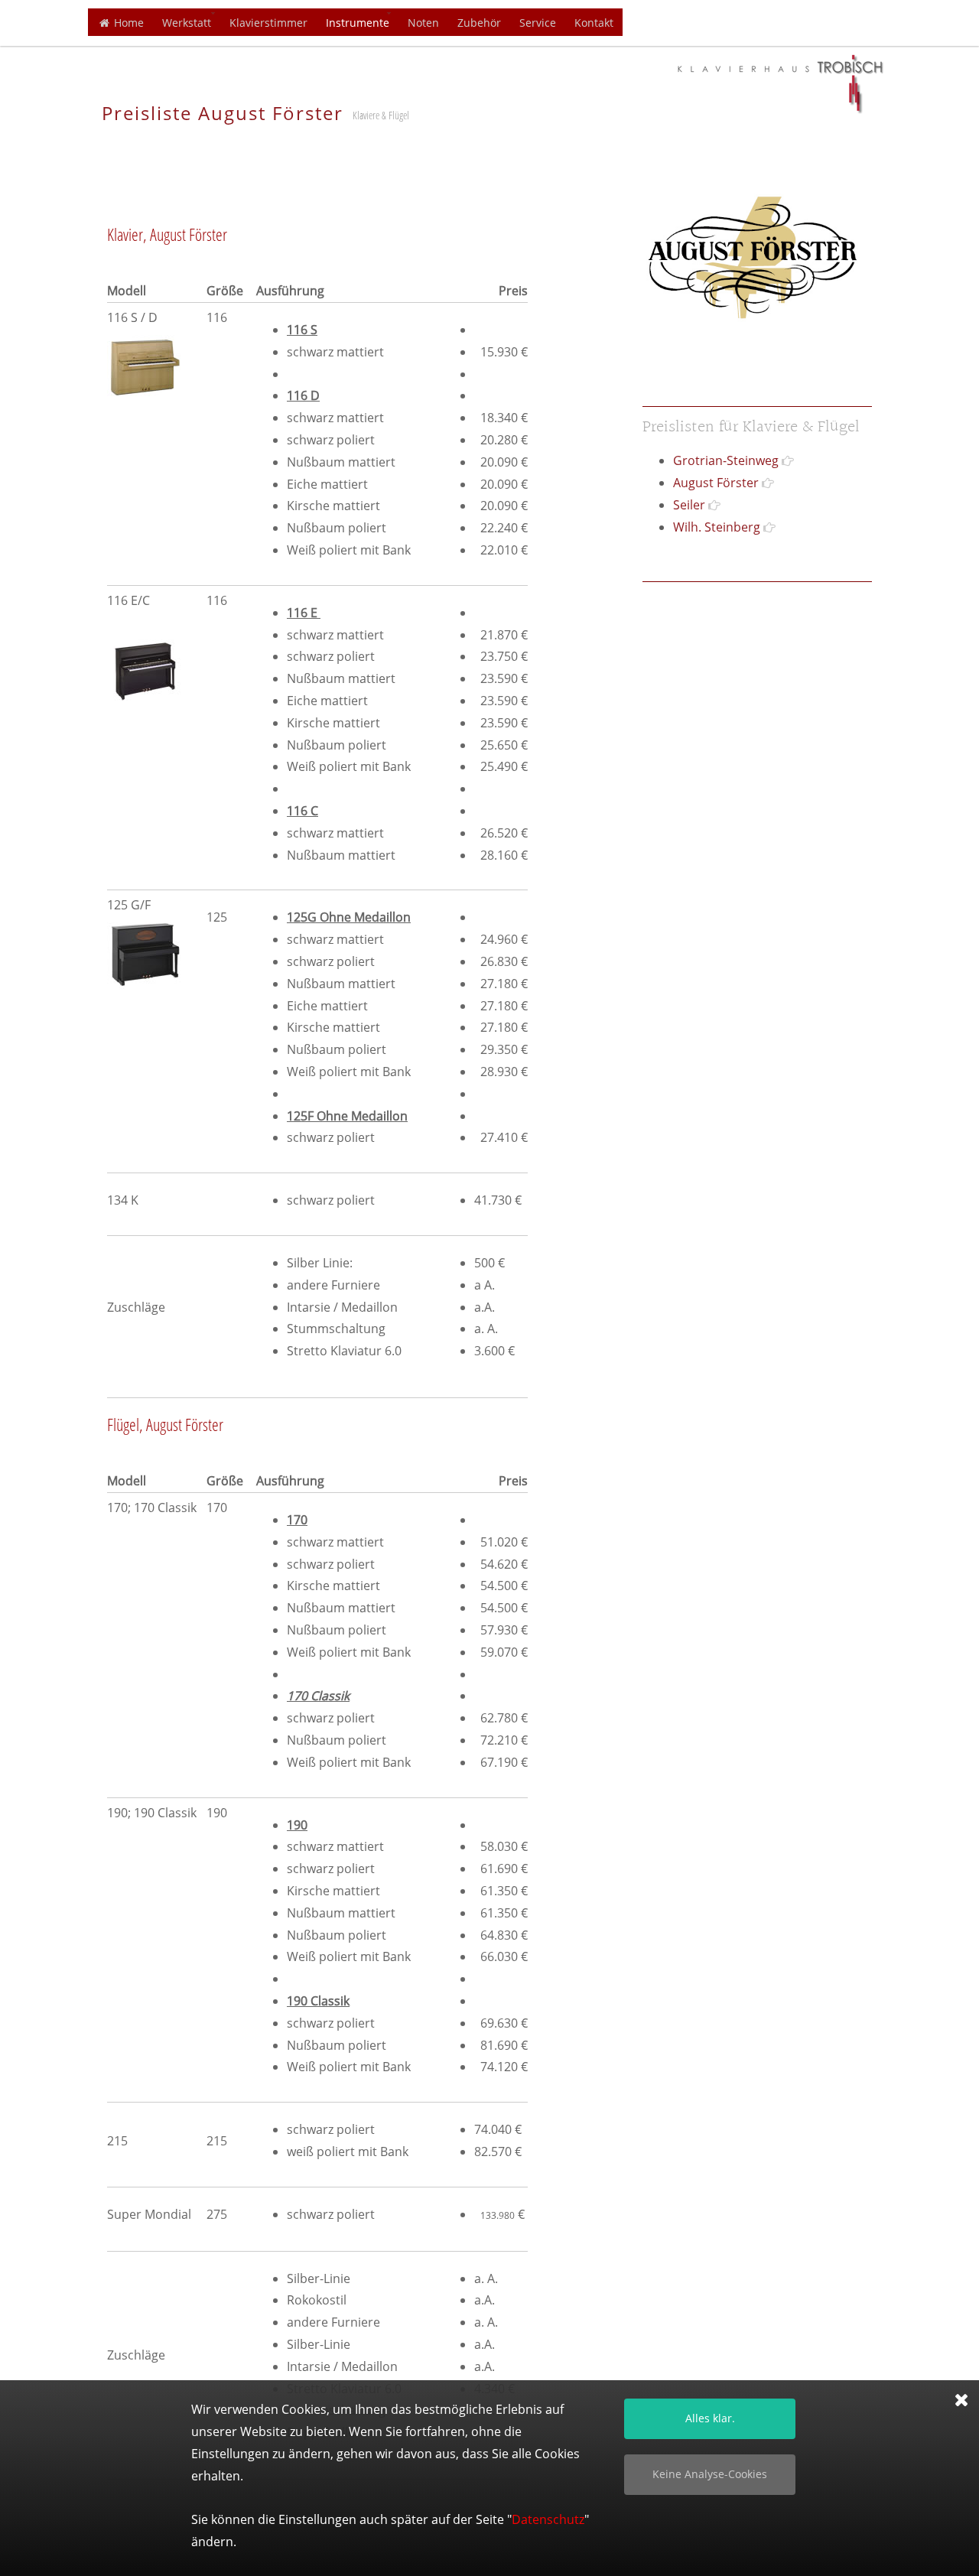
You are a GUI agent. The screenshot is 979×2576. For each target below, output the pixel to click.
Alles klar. (710, 2418)
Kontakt (594, 23)
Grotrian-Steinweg (726, 460)
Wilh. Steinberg (717, 527)
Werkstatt (187, 23)
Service (538, 23)
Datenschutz (548, 2519)
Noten (423, 23)
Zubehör (479, 23)
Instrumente (358, 23)
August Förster (716, 483)
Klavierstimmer (268, 23)
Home (127, 23)
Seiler (689, 505)
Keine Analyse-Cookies (710, 2474)
